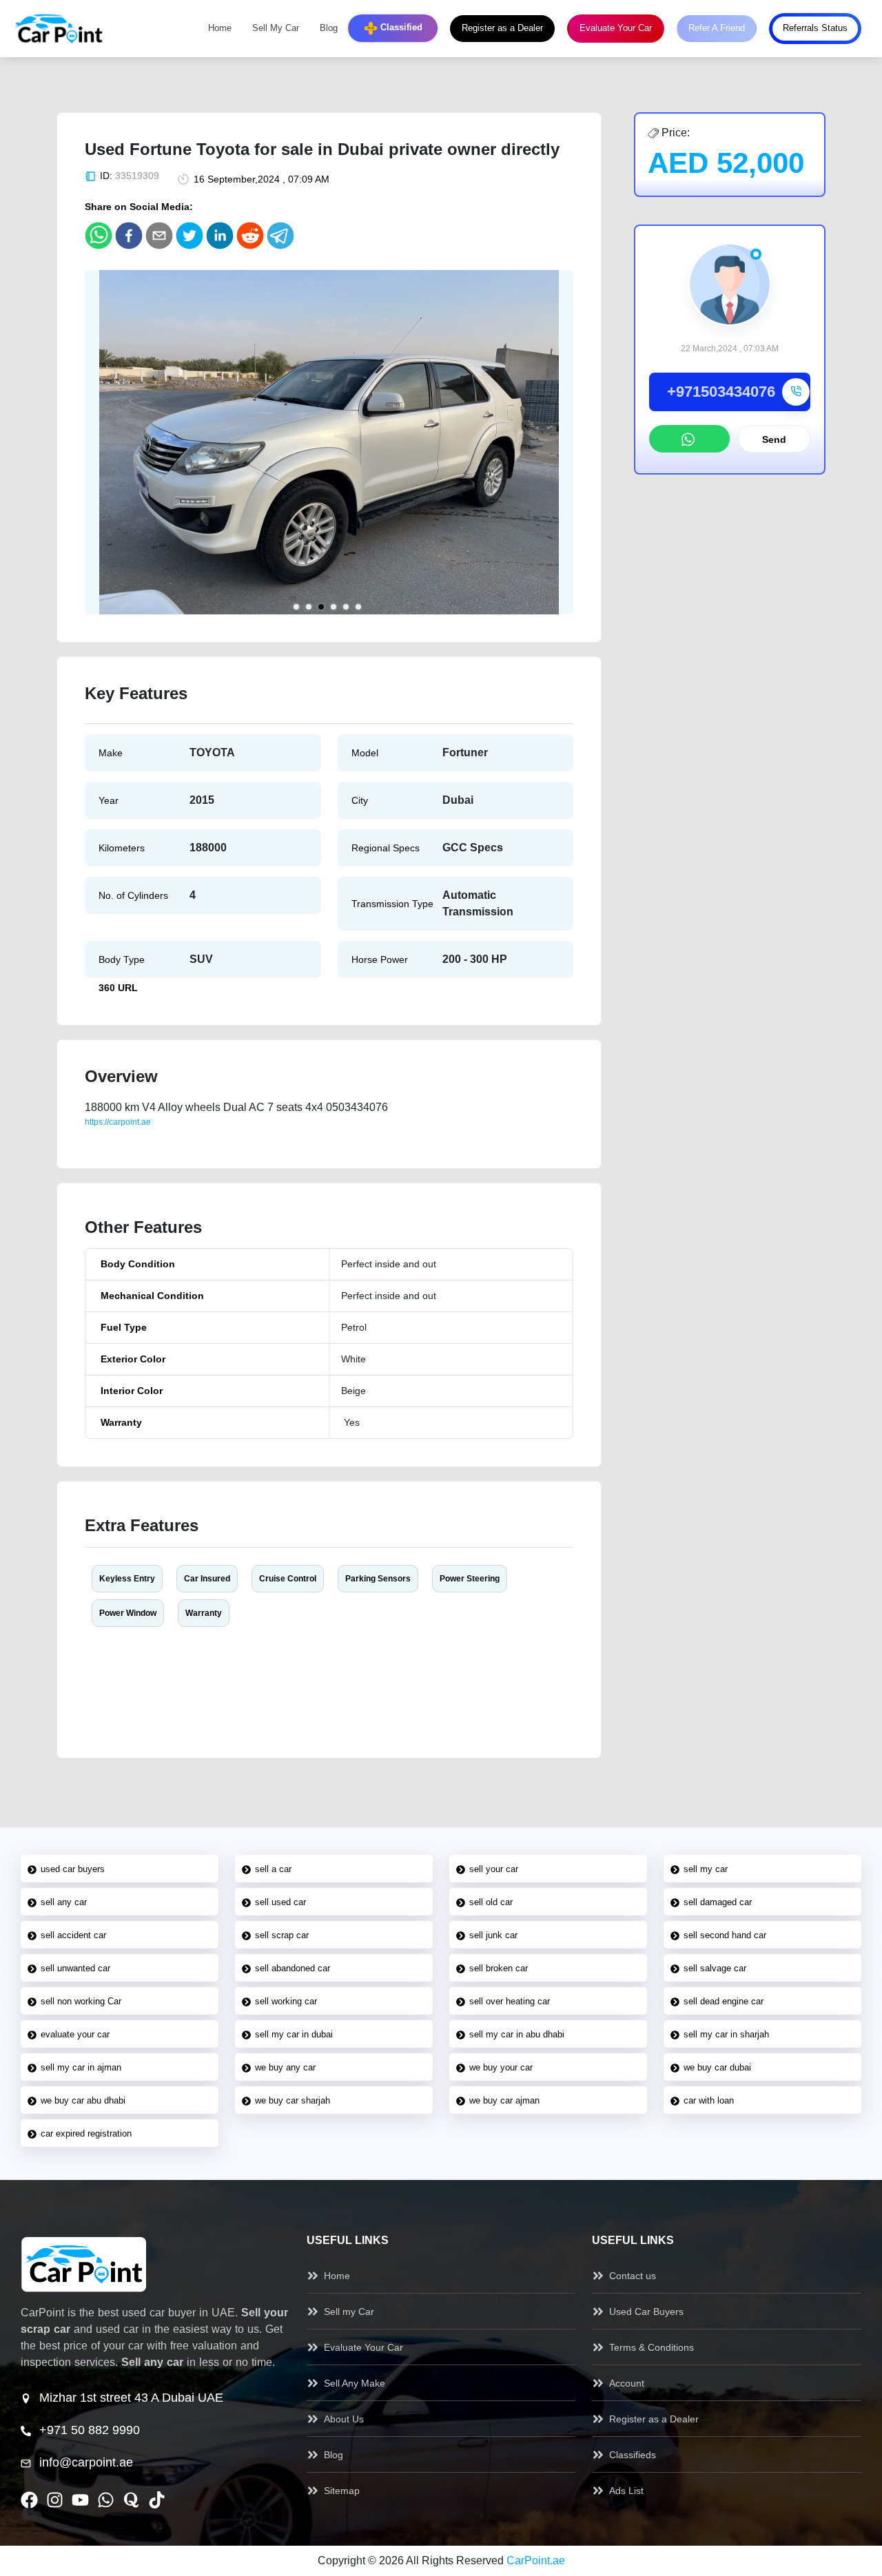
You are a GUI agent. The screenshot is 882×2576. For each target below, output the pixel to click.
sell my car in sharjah (726, 2034)
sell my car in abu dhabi (517, 2034)
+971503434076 (721, 392)
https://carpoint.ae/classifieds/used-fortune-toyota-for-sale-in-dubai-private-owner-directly (250, 1134)
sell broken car (499, 1968)
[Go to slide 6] (358, 607)
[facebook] (129, 236)
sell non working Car (81, 2001)
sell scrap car (282, 1935)
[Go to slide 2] (309, 607)
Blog (329, 28)
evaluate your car (75, 2034)
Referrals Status (815, 28)
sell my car (706, 1869)
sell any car (64, 1902)
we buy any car (285, 2067)
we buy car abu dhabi (83, 2100)
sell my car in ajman (81, 2067)
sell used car (280, 1902)
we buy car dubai (717, 2067)
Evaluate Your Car (616, 28)
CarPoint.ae (536, 2561)
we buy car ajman (504, 2100)
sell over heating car (510, 2001)
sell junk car (493, 1935)
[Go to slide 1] (296, 607)
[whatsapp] (99, 236)
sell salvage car (715, 1968)
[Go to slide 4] (334, 607)
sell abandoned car (293, 1968)
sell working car (286, 2001)
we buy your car (501, 2067)
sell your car (494, 1869)
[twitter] (189, 236)
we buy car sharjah (293, 2100)
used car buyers (73, 1869)
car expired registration (86, 2133)
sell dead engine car (724, 2001)
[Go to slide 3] (321, 607)
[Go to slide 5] (346, 607)
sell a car (273, 1869)
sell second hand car (725, 1935)
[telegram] (280, 236)
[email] (159, 236)
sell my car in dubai (294, 2034)
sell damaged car (718, 1902)
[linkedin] (220, 236)
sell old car (491, 1902)
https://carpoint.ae (118, 1122)
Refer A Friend (717, 28)
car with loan (709, 2100)
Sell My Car (276, 28)
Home (220, 28)
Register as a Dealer (502, 28)
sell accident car (73, 1935)
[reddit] (250, 236)
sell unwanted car (75, 1968)
